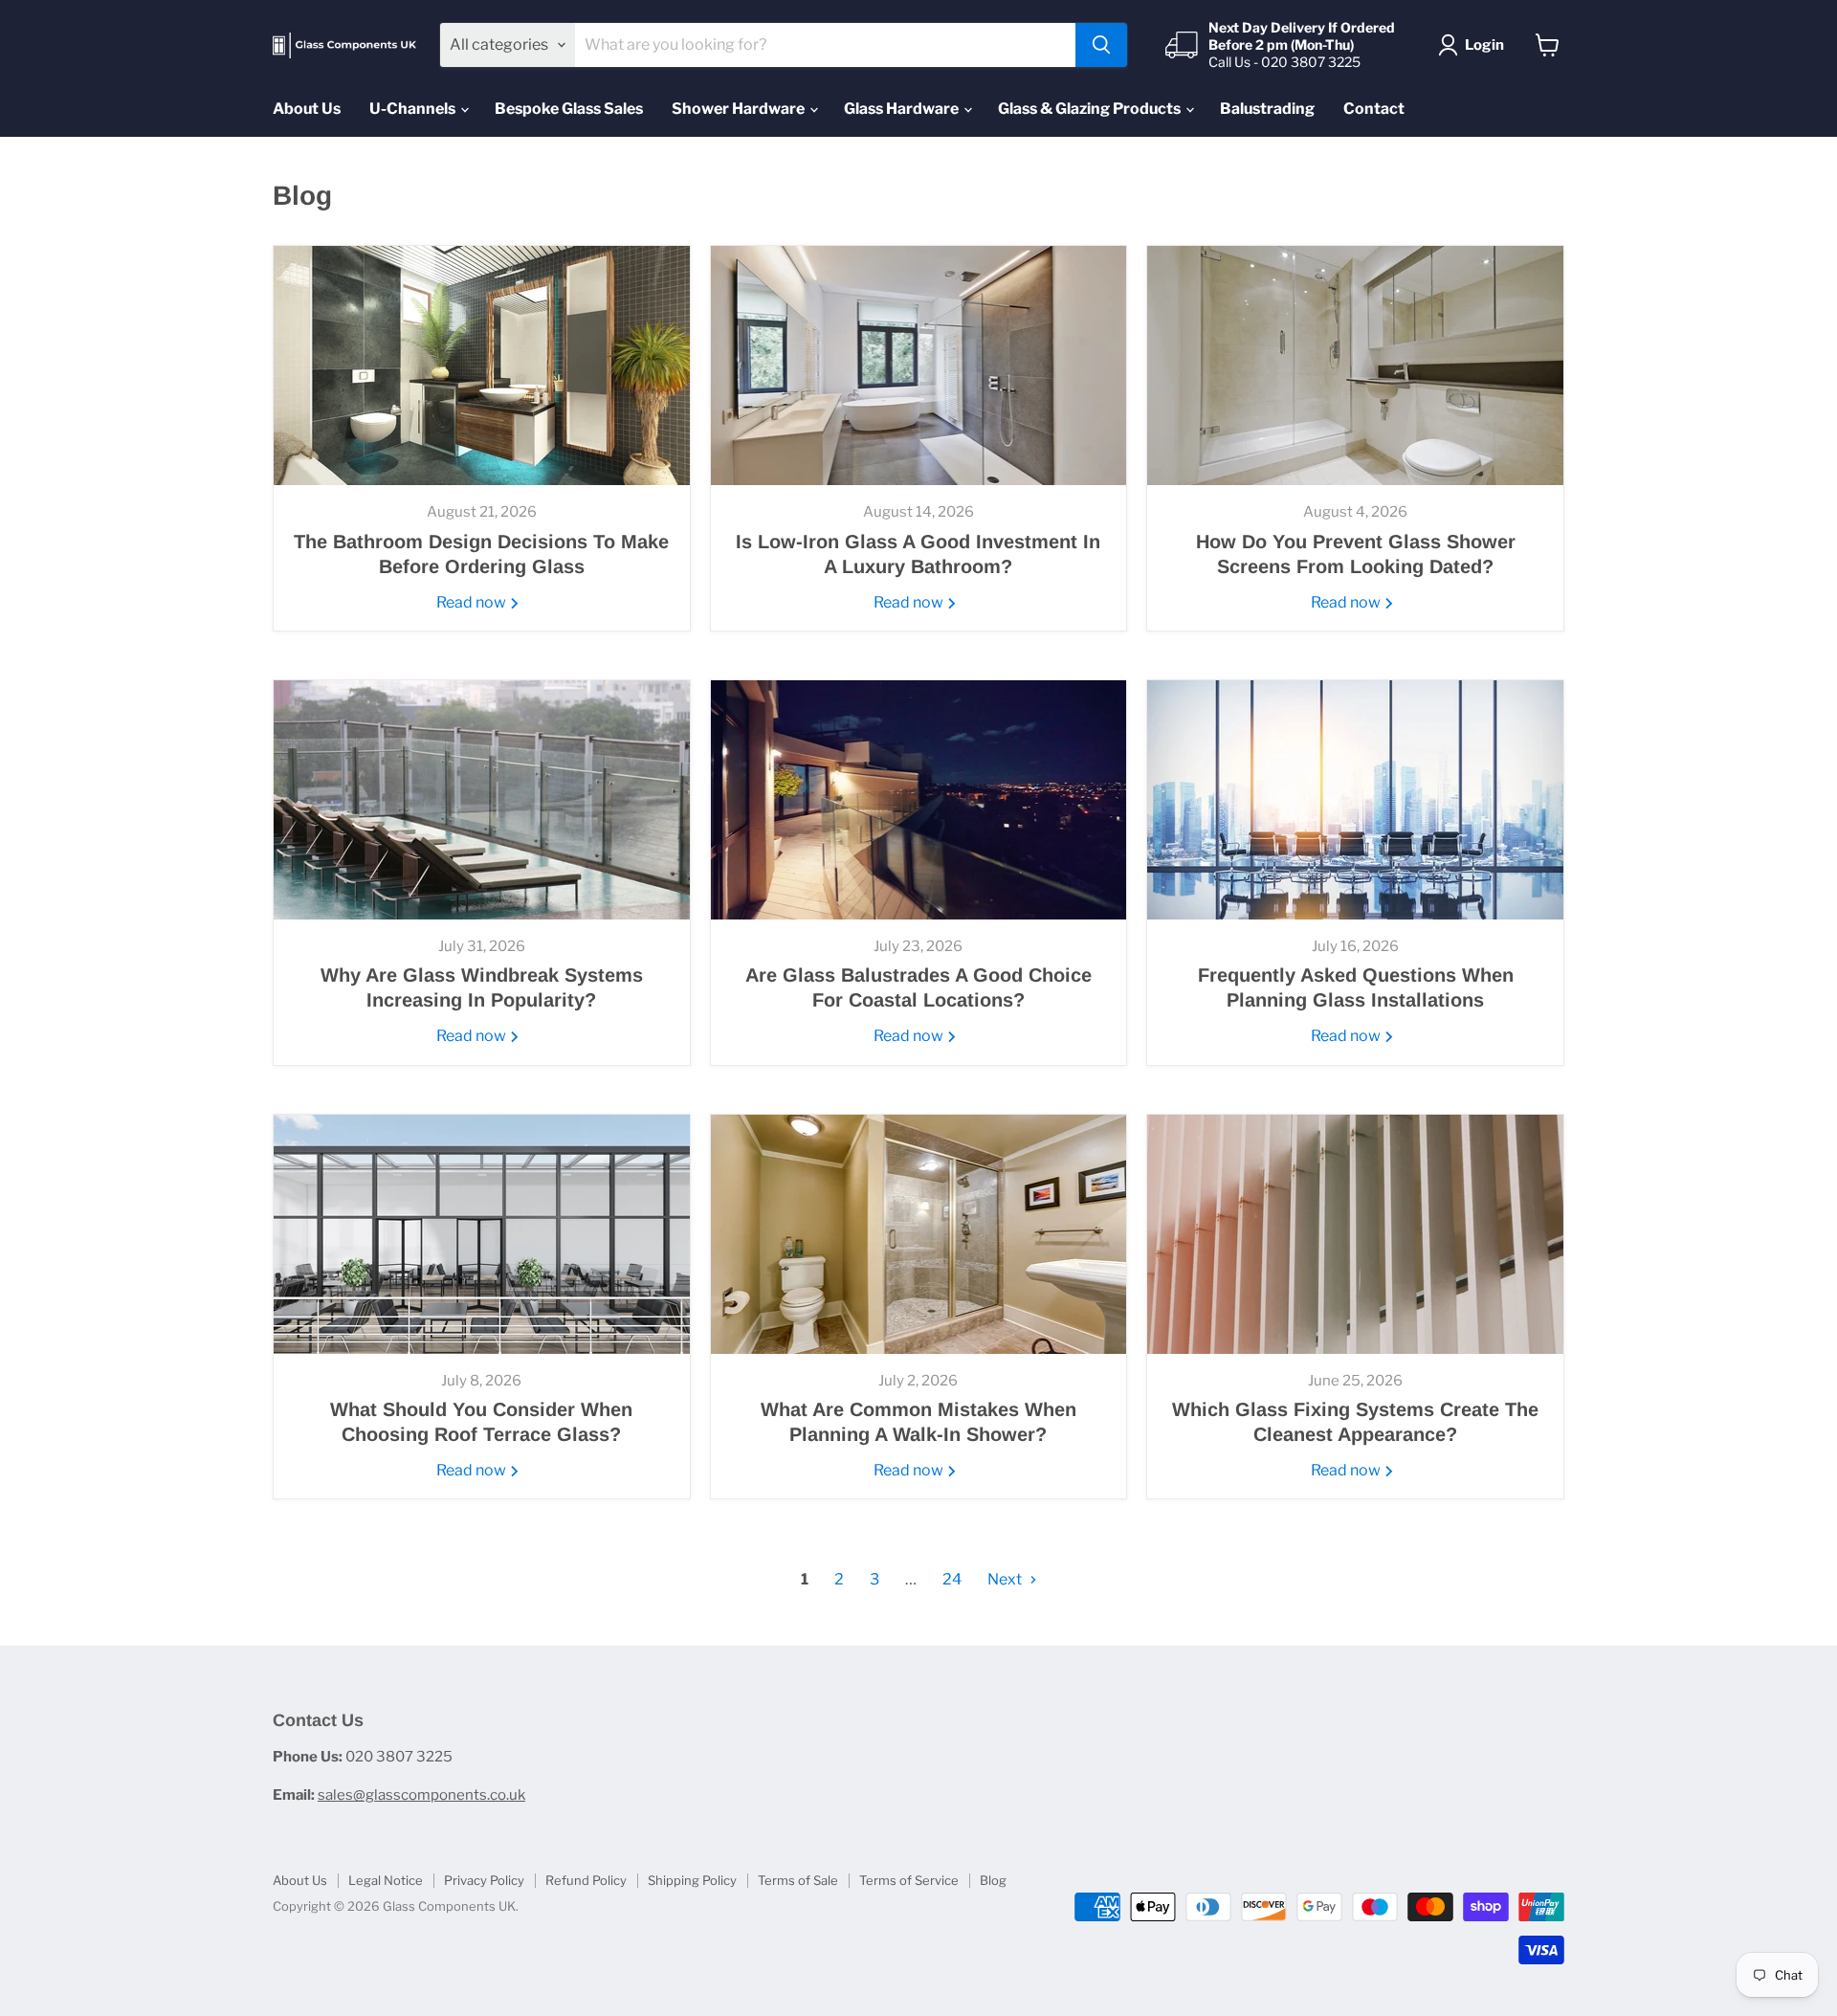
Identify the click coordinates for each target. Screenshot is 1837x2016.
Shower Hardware (740, 109)
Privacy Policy (484, 1880)
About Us (307, 109)
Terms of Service (909, 1880)
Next (1006, 1579)
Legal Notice (386, 1880)
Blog (993, 1880)
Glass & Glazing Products (1091, 109)
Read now (473, 602)
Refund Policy (586, 1880)
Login (1484, 45)
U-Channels (414, 109)
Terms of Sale (798, 1880)
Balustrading (1267, 109)
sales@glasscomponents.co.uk (421, 1795)
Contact (1374, 109)
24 (952, 1579)
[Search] (1101, 45)
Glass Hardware (903, 109)
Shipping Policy (692, 1880)
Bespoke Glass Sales (569, 109)
